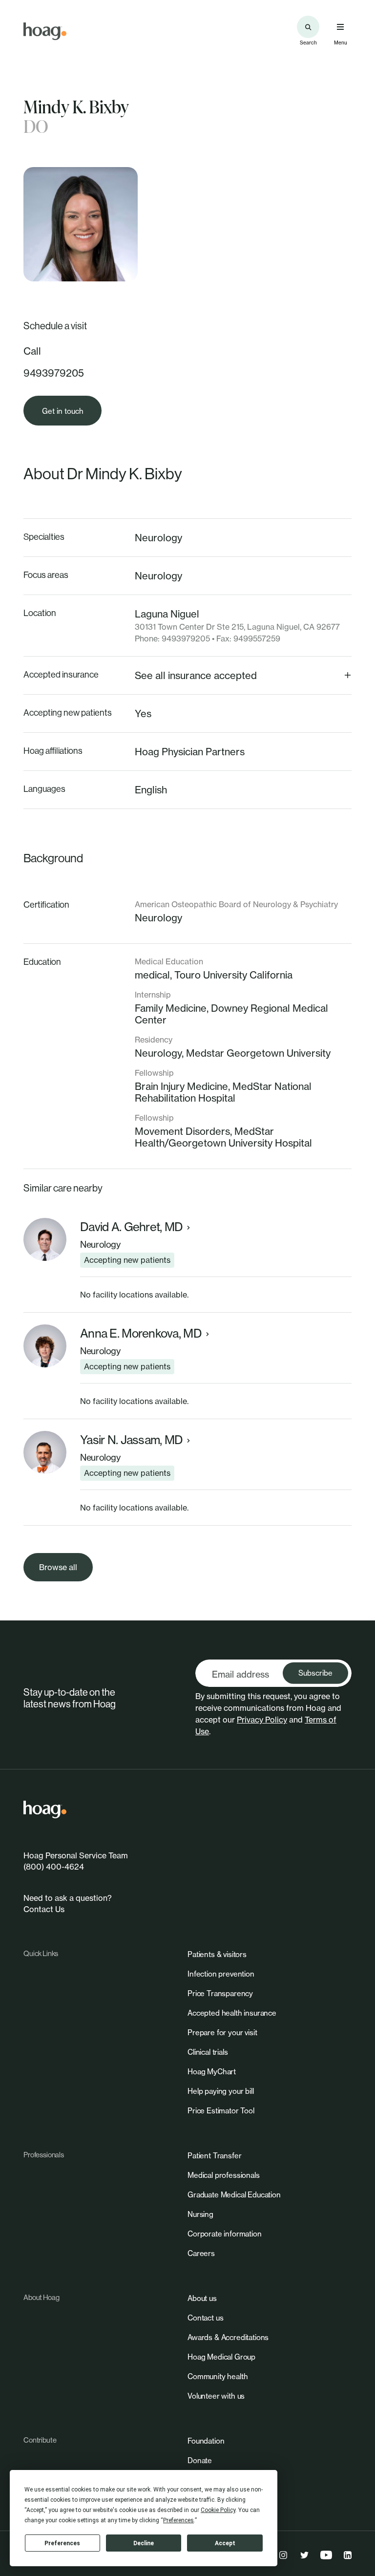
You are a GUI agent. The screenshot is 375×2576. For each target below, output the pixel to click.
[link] (45, 31)
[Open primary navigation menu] (340, 27)
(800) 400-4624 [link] (54, 1867)
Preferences (62, 2543)
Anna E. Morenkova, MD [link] (141, 1333)
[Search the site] (308, 27)
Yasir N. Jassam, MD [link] (131, 1440)
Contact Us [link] (44, 1909)
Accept (225, 2543)
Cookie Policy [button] (218, 2510)
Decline (144, 2543)
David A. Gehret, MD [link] (131, 1227)
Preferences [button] (178, 2520)
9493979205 (54, 373)
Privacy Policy (262, 1720)
